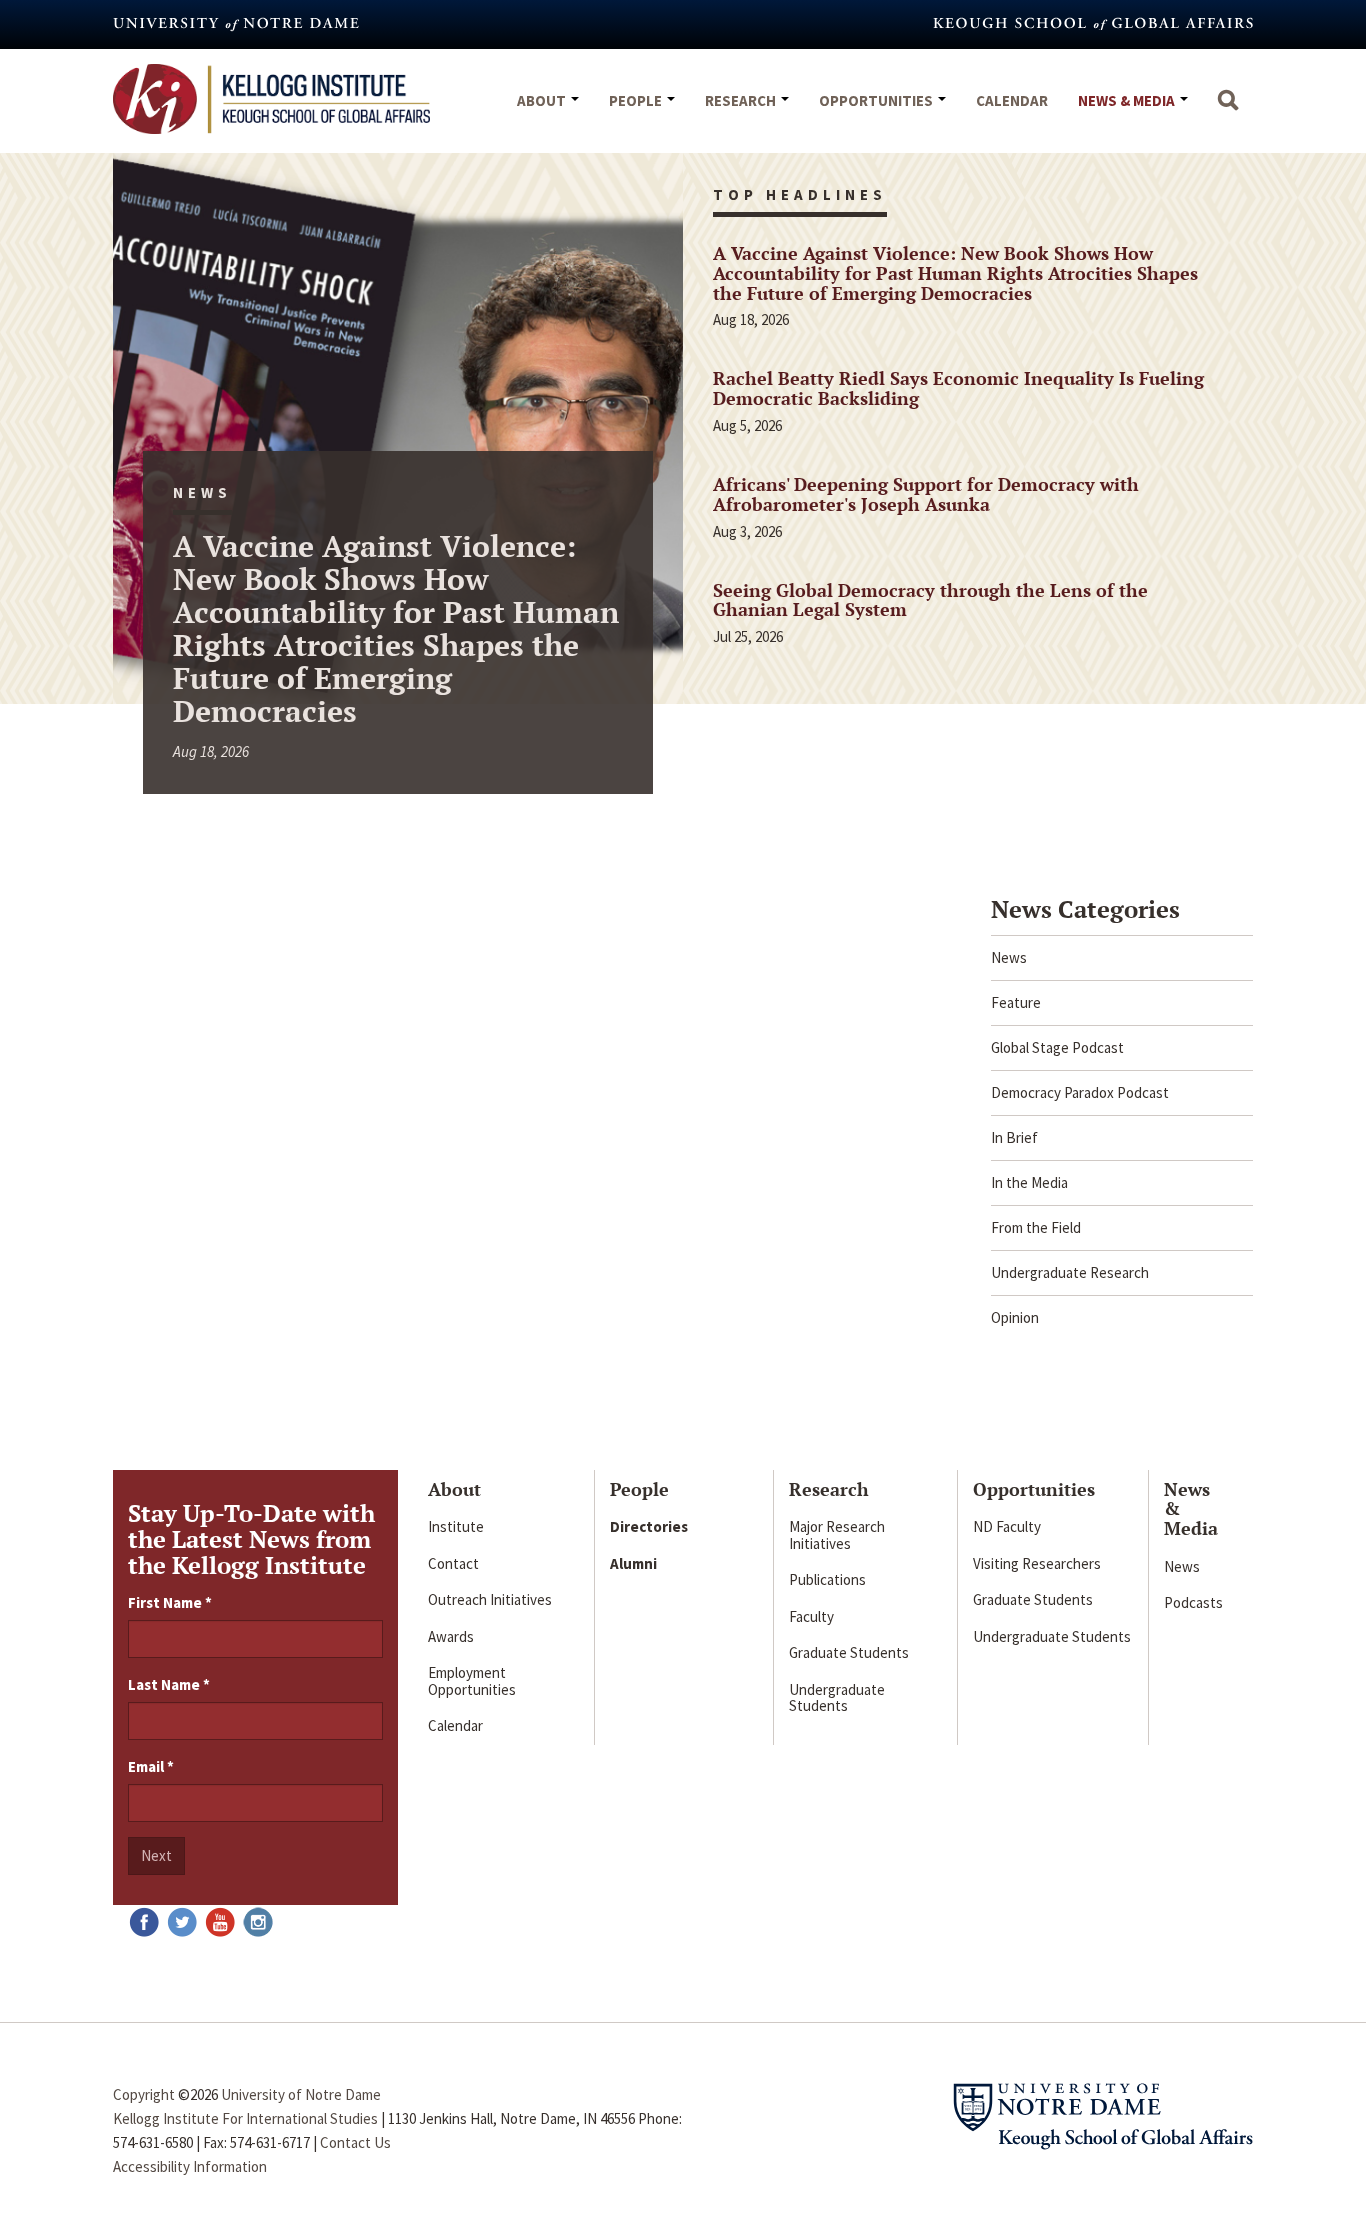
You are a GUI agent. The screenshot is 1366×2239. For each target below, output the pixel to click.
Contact (453, 1563)
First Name (170, 1602)
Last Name (169, 1684)
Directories (649, 1526)
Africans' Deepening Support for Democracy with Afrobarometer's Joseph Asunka (926, 494)
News (1009, 957)
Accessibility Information (190, 2166)
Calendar (1012, 100)
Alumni (633, 1563)
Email (151, 1766)
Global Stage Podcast (1057, 1047)
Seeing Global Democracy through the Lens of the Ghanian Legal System (930, 600)
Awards (451, 1636)
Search (1228, 110)
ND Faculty (1007, 1526)
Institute (456, 1526)
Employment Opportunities (472, 1681)
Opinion (1015, 1317)
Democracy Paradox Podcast (1080, 1092)
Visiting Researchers (1037, 1563)
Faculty (811, 1616)
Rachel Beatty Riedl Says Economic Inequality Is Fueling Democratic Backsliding (958, 388)
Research (742, 100)
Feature (1016, 1002)
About (543, 100)
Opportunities (877, 100)
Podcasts (1193, 1602)
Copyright (144, 2094)
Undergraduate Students (837, 1698)
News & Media (1128, 100)
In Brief (1014, 1137)
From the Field (1036, 1227)
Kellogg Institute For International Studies (245, 2118)
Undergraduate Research (1070, 1272)
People (637, 100)
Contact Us (355, 2142)
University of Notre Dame (301, 2094)
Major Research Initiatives (837, 1535)
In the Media (1029, 1182)
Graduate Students (849, 1652)
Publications (827, 1579)
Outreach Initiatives (490, 1599)
